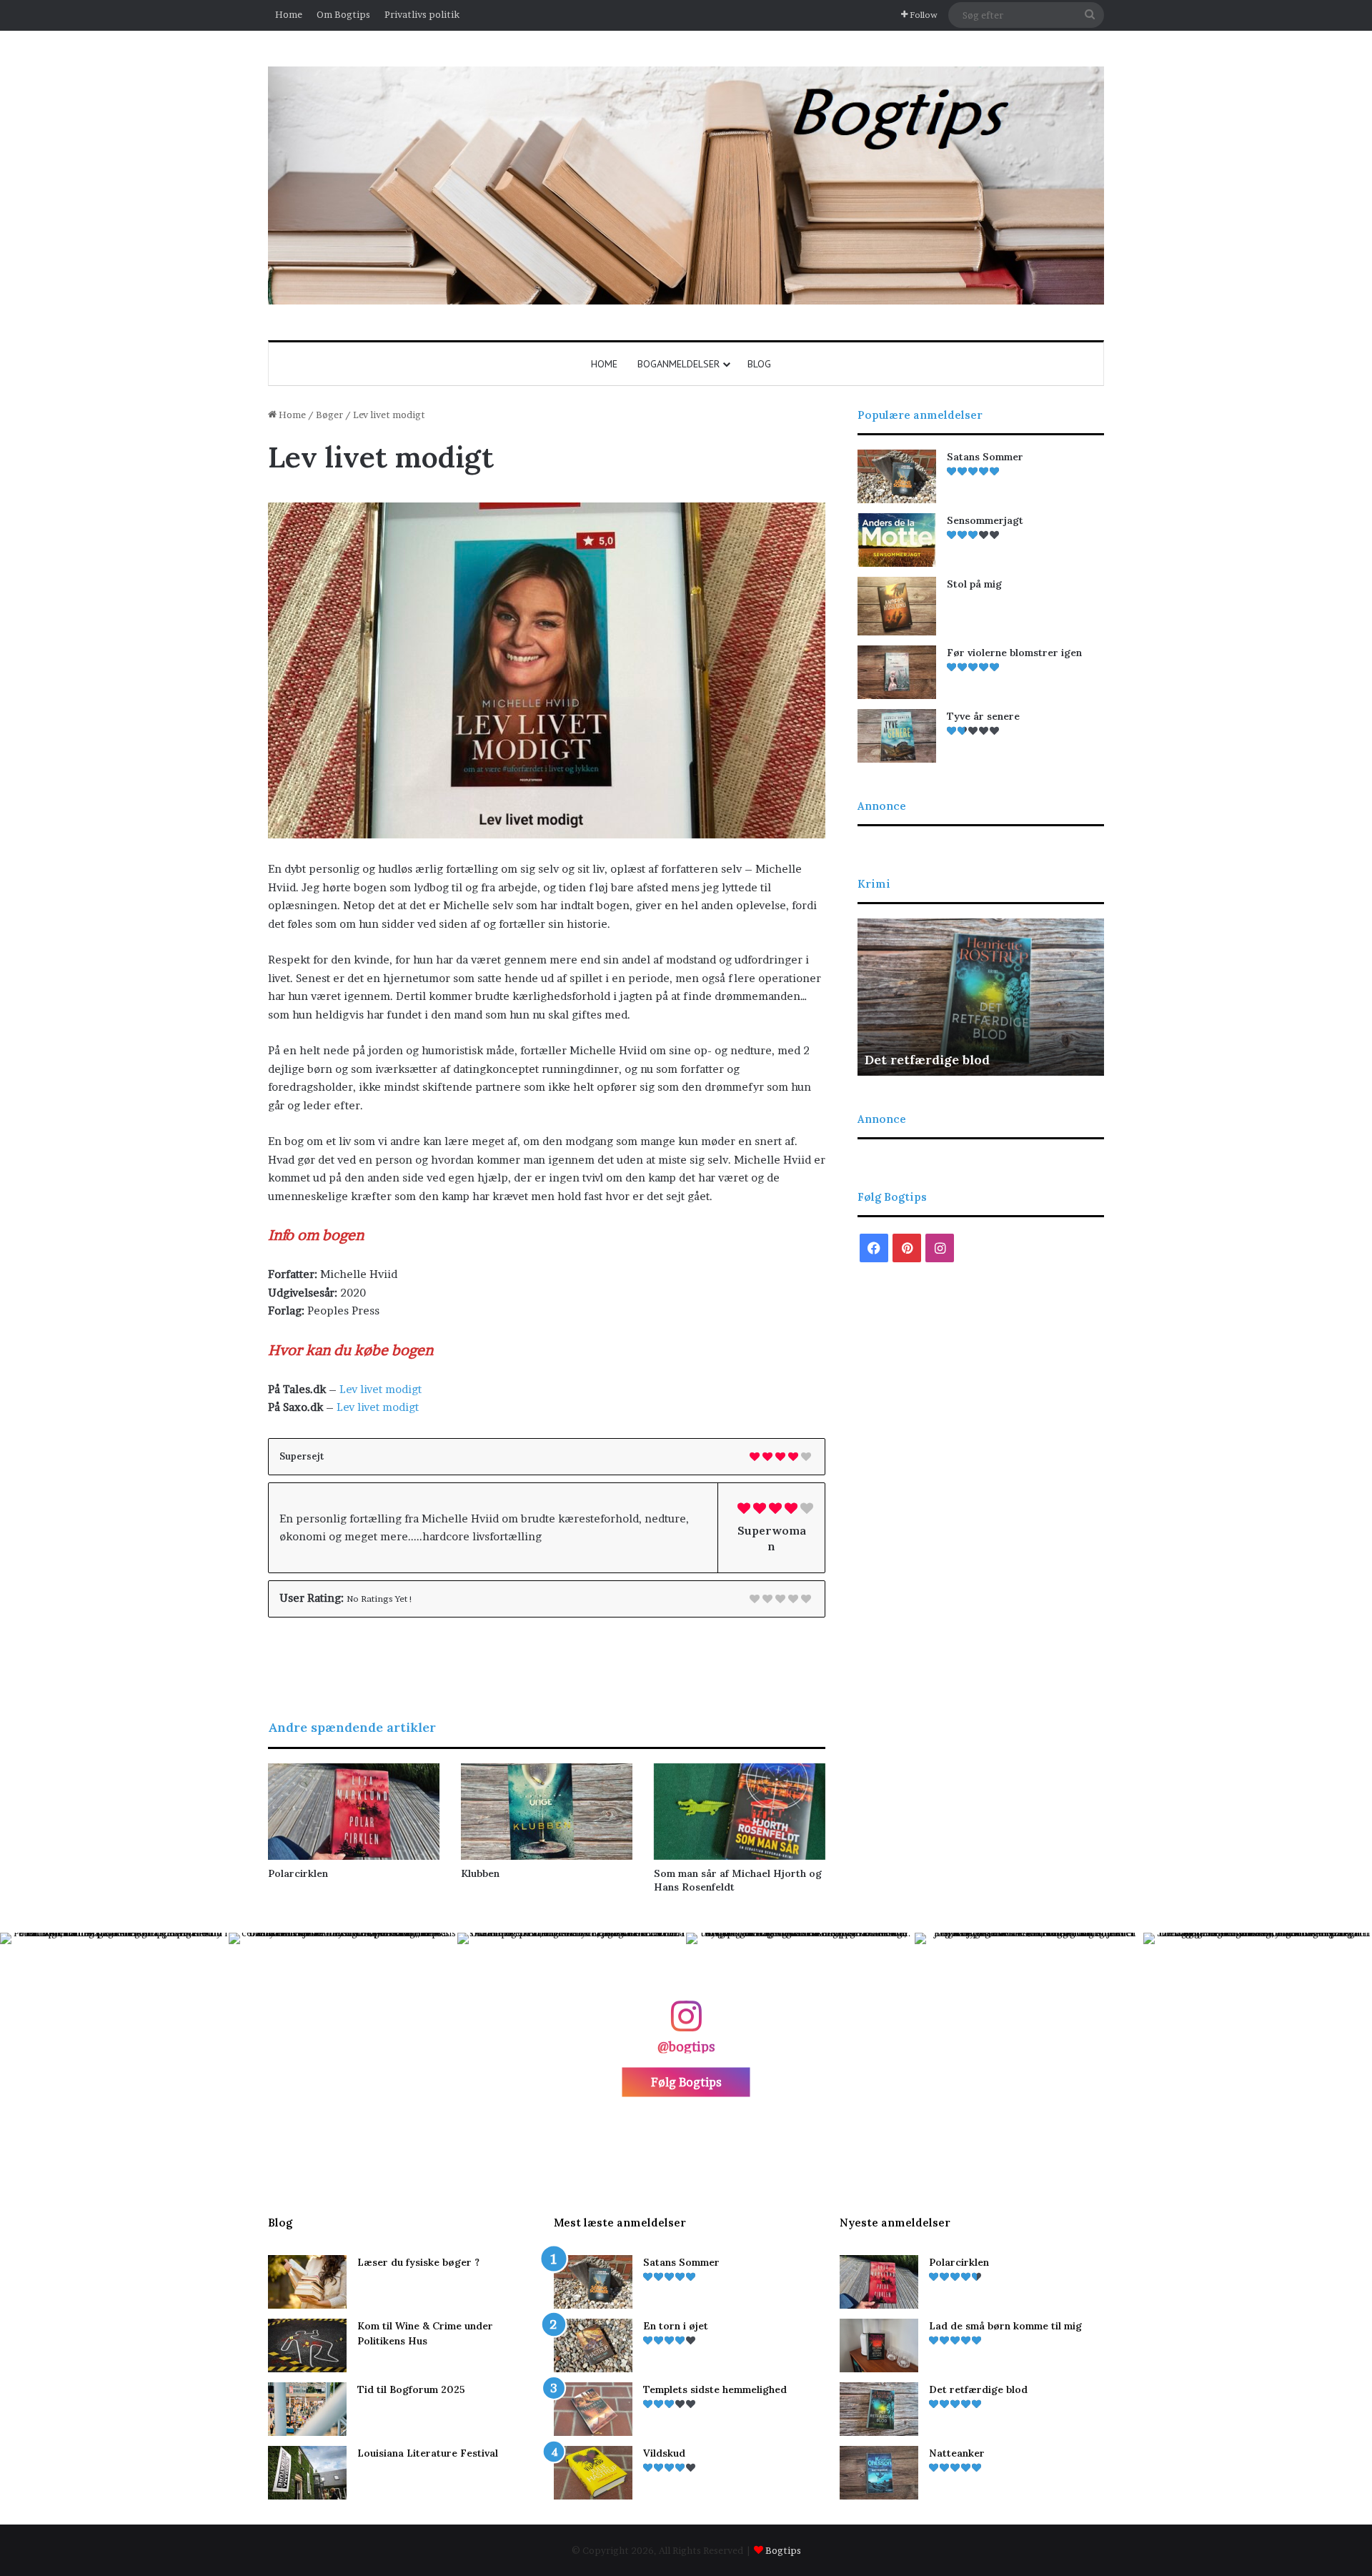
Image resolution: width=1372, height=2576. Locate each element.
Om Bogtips (343, 14)
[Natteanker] (879, 2473)
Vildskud (664, 2453)
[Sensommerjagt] (897, 540)
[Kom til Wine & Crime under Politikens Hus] (307, 2345)
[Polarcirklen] (354, 1812)
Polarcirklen (298, 1873)
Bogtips (783, 2550)
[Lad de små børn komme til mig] (879, 2345)
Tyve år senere (983, 716)
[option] (981, 997)
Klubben (480, 1873)
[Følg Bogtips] (686, 2023)
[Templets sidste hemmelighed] (593, 2409)
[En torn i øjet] (593, 2345)
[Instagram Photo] (114, 2047)
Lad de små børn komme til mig (1005, 2326)
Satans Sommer (985, 457)
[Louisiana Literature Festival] (307, 2473)
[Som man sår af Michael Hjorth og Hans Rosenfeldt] (740, 1812)
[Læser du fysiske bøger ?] (307, 2282)
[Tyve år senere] (897, 736)
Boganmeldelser (678, 364)
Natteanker (901, 1060)
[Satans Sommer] (897, 476)
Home (289, 14)
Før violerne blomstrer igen (1014, 653)
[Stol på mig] (897, 606)
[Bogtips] (686, 185)
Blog (759, 364)
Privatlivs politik (422, 14)
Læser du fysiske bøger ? (418, 2262)
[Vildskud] (593, 2473)
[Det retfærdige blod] (879, 2409)
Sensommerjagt (985, 520)
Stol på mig (974, 584)
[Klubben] (547, 1812)
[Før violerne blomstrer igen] (897, 672)
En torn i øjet (676, 2326)
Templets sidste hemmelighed (715, 2389)
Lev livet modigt (381, 1389)
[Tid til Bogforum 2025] (307, 2409)
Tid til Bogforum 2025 (411, 2389)
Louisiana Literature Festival (428, 2453)
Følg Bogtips (686, 2082)
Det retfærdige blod (978, 2389)
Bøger (329, 415)
